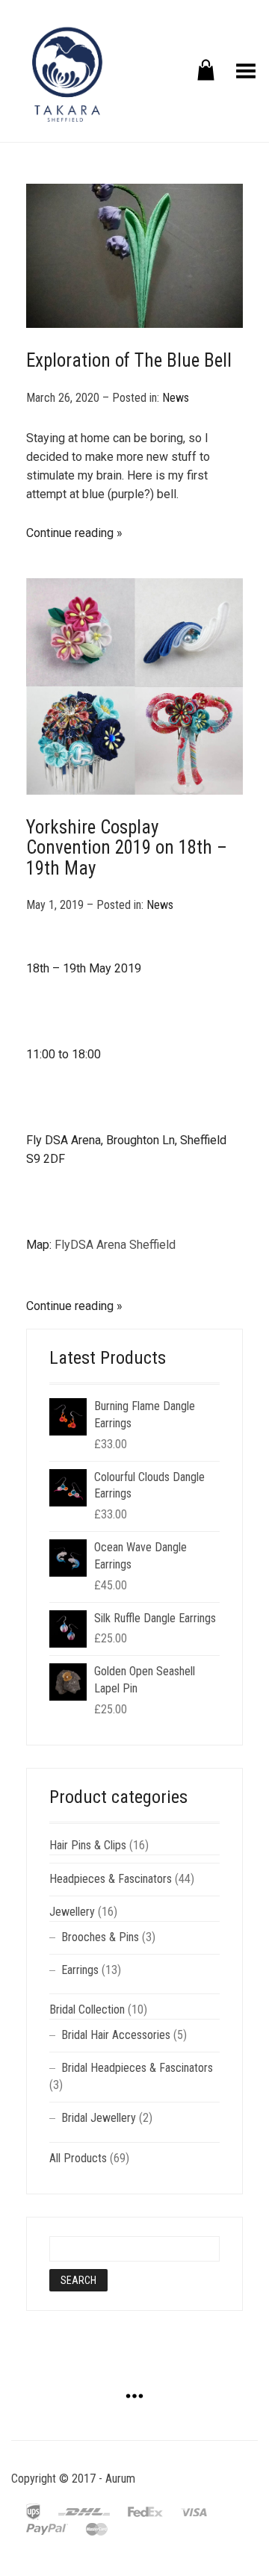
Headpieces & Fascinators (111, 1879)
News (176, 398)
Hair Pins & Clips (88, 1845)
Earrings (80, 1970)
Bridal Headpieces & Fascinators (137, 2068)
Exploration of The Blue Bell (129, 360)
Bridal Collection (87, 2009)
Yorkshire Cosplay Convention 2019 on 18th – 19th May (127, 848)
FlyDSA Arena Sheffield (115, 1245)
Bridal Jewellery (99, 2118)
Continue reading (70, 533)
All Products (78, 2158)
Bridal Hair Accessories (116, 2035)
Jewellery (72, 1912)
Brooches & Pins (100, 1937)
